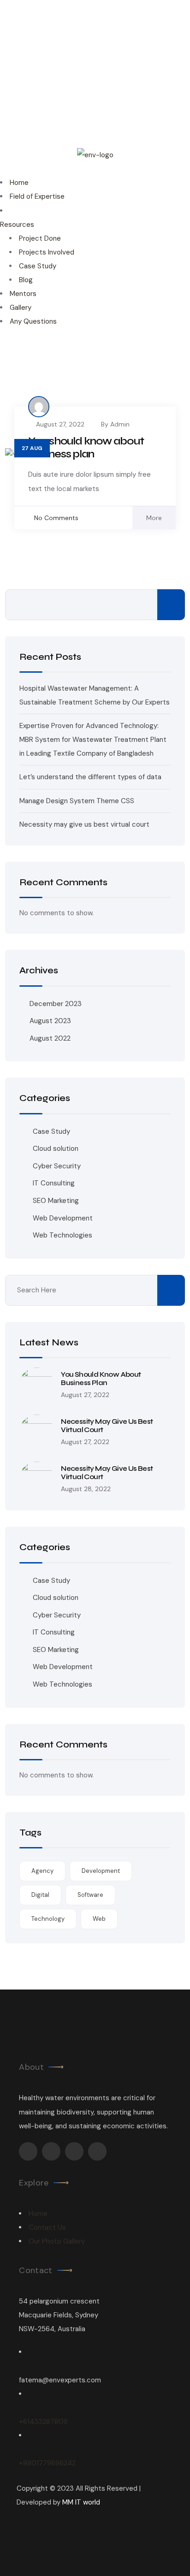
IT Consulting (54, 1183)
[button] (95, 169)
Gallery (21, 308)
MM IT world (81, 2502)
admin (120, 424)
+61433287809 (43, 2422)
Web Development (63, 1218)
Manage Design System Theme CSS (77, 801)
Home (19, 183)
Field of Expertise (37, 196)
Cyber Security (57, 1166)
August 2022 (50, 1038)
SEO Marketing (56, 1201)
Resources (17, 225)
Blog (26, 280)
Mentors (23, 294)
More (154, 518)
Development (101, 1871)
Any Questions (33, 321)
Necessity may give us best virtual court (84, 824)
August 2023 (50, 1021)
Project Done (40, 238)
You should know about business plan (86, 447)
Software (90, 1895)
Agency (42, 1871)
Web (99, 1919)
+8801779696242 (47, 2463)
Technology (48, 1919)
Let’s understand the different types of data (90, 777)
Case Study (38, 266)
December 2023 (56, 1004)
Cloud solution (56, 1149)
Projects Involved (47, 252)
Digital (40, 1895)
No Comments (56, 518)
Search (171, 605)
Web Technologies (62, 1235)
